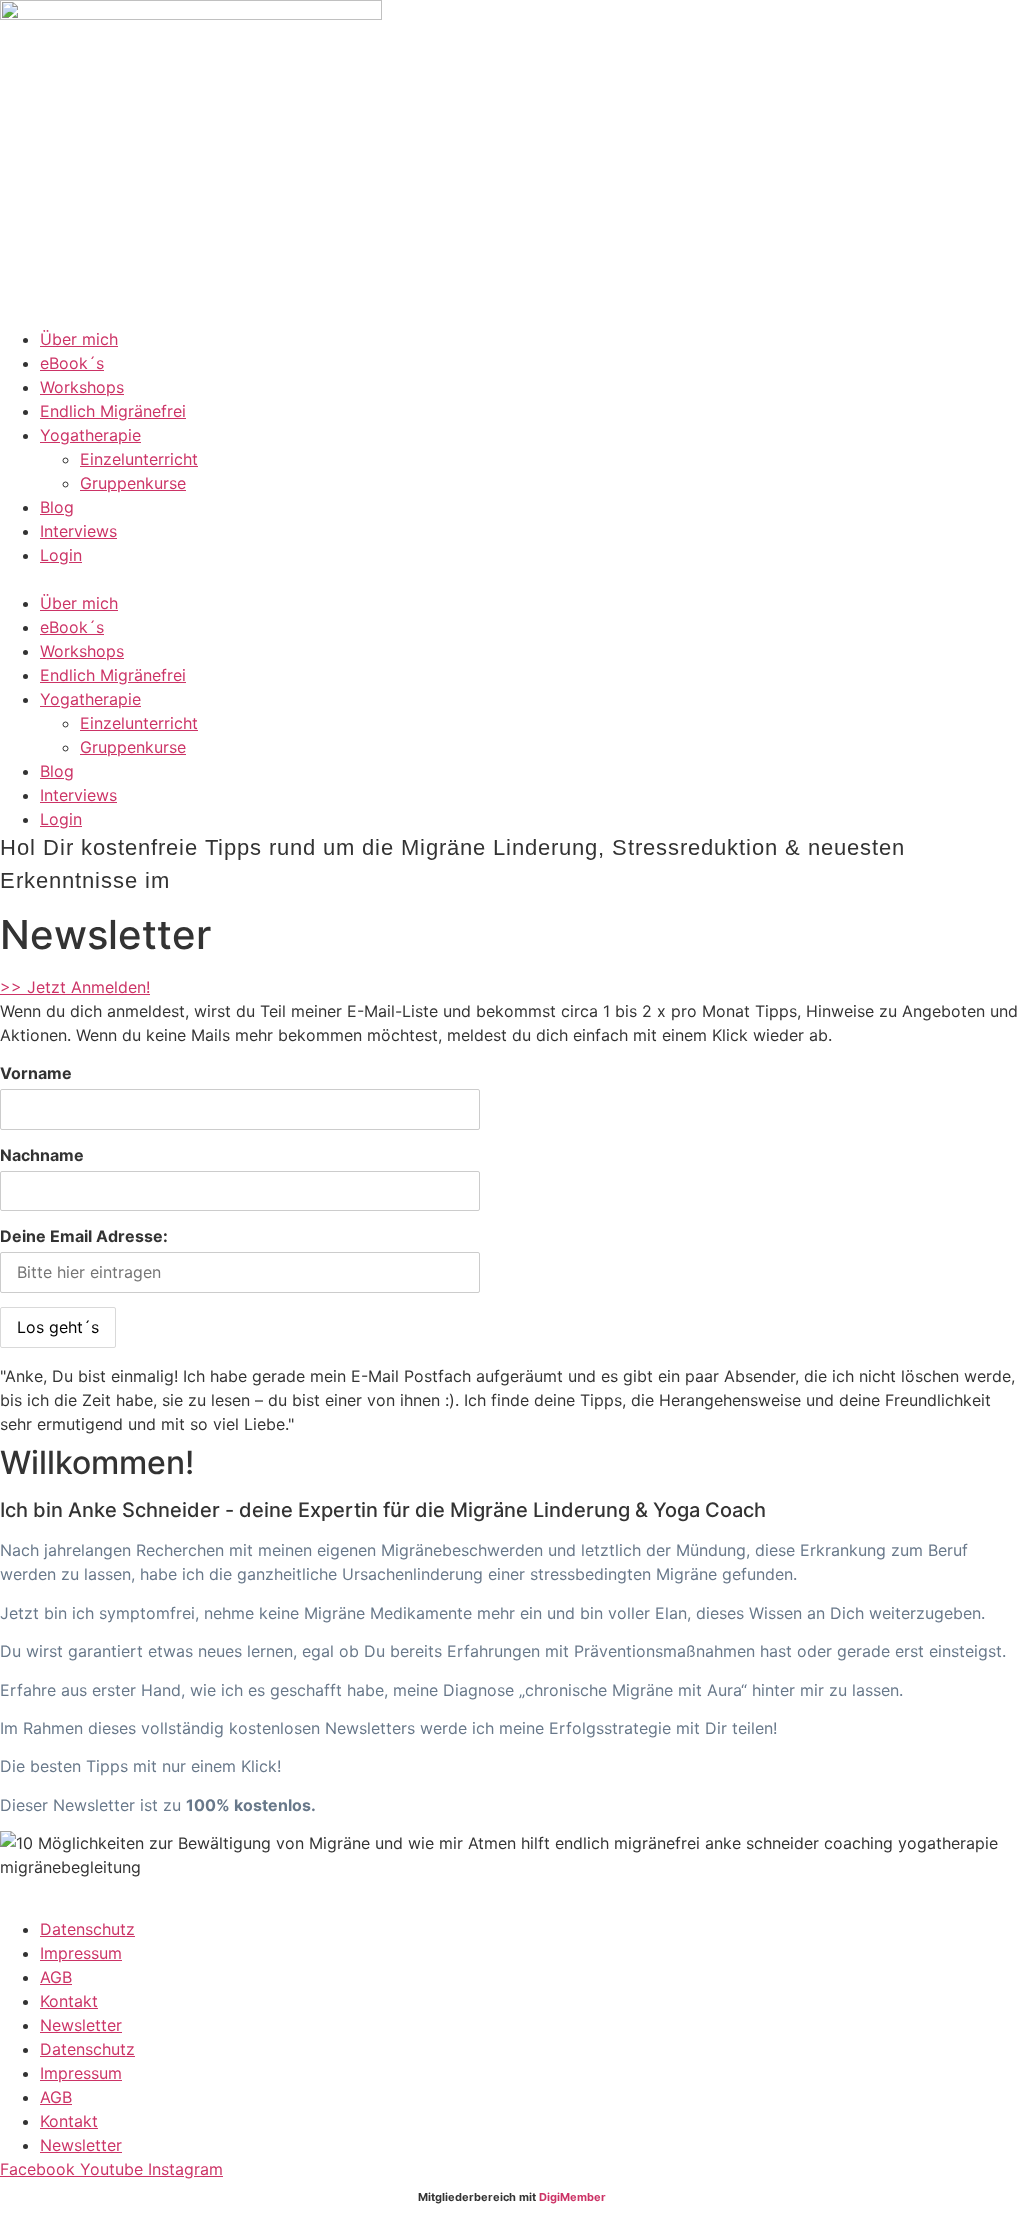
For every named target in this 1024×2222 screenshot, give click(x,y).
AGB (56, 1977)
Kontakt (69, 2001)
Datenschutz (87, 1929)
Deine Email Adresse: (84, 1236)
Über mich (79, 339)
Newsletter (81, 2025)
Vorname (36, 1073)
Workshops (82, 387)
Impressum (81, 1953)
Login (61, 555)
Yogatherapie (90, 435)
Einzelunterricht (139, 459)
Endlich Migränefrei (113, 411)
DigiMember (572, 2197)
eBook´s (72, 363)
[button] (512, 579)
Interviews (78, 531)
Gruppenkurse (133, 483)
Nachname (42, 1155)
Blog (57, 507)
